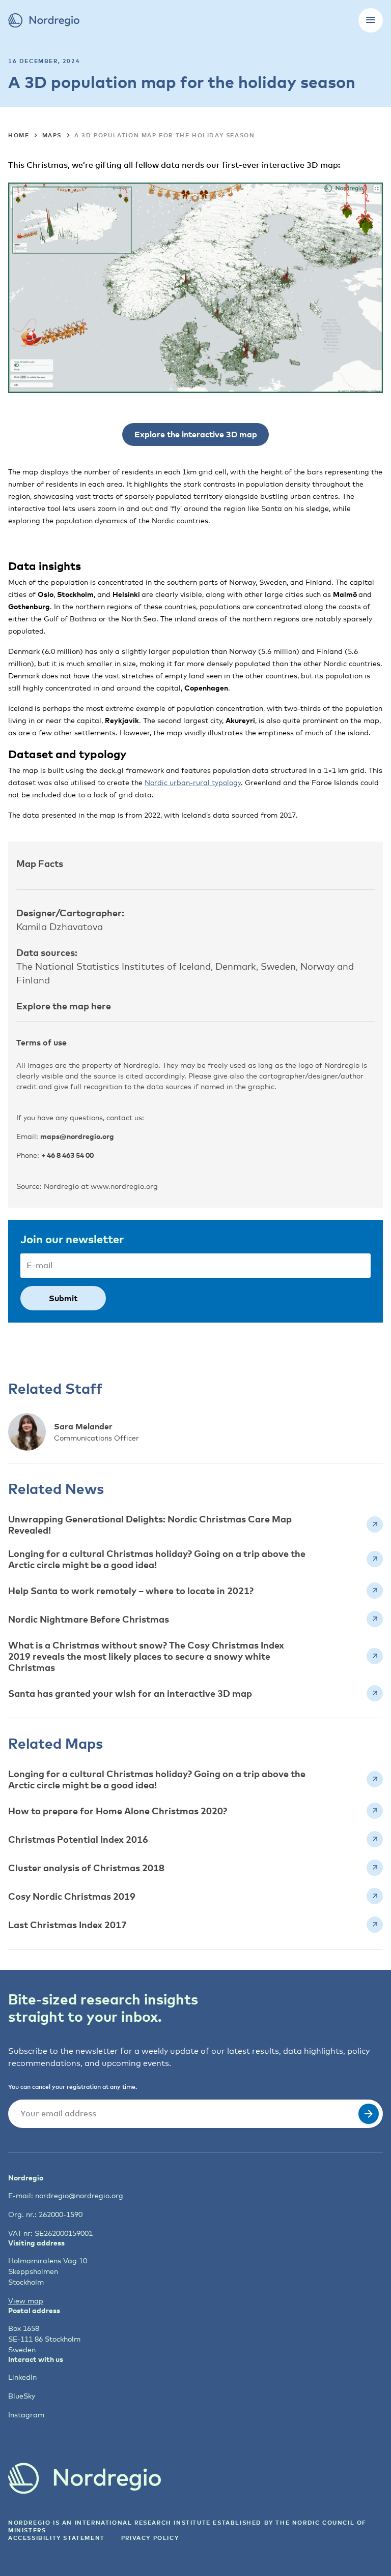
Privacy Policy (150, 2538)
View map (26, 2301)
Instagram (26, 2415)
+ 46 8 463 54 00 (67, 1155)
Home (19, 135)
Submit (63, 1298)
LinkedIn (22, 2377)
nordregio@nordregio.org (79, 2195)
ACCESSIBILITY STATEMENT (57, 2538)
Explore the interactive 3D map (196, 434)
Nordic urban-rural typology (193, 782)
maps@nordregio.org (77, 1136)
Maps (52, 135)
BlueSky (22, 2396)
